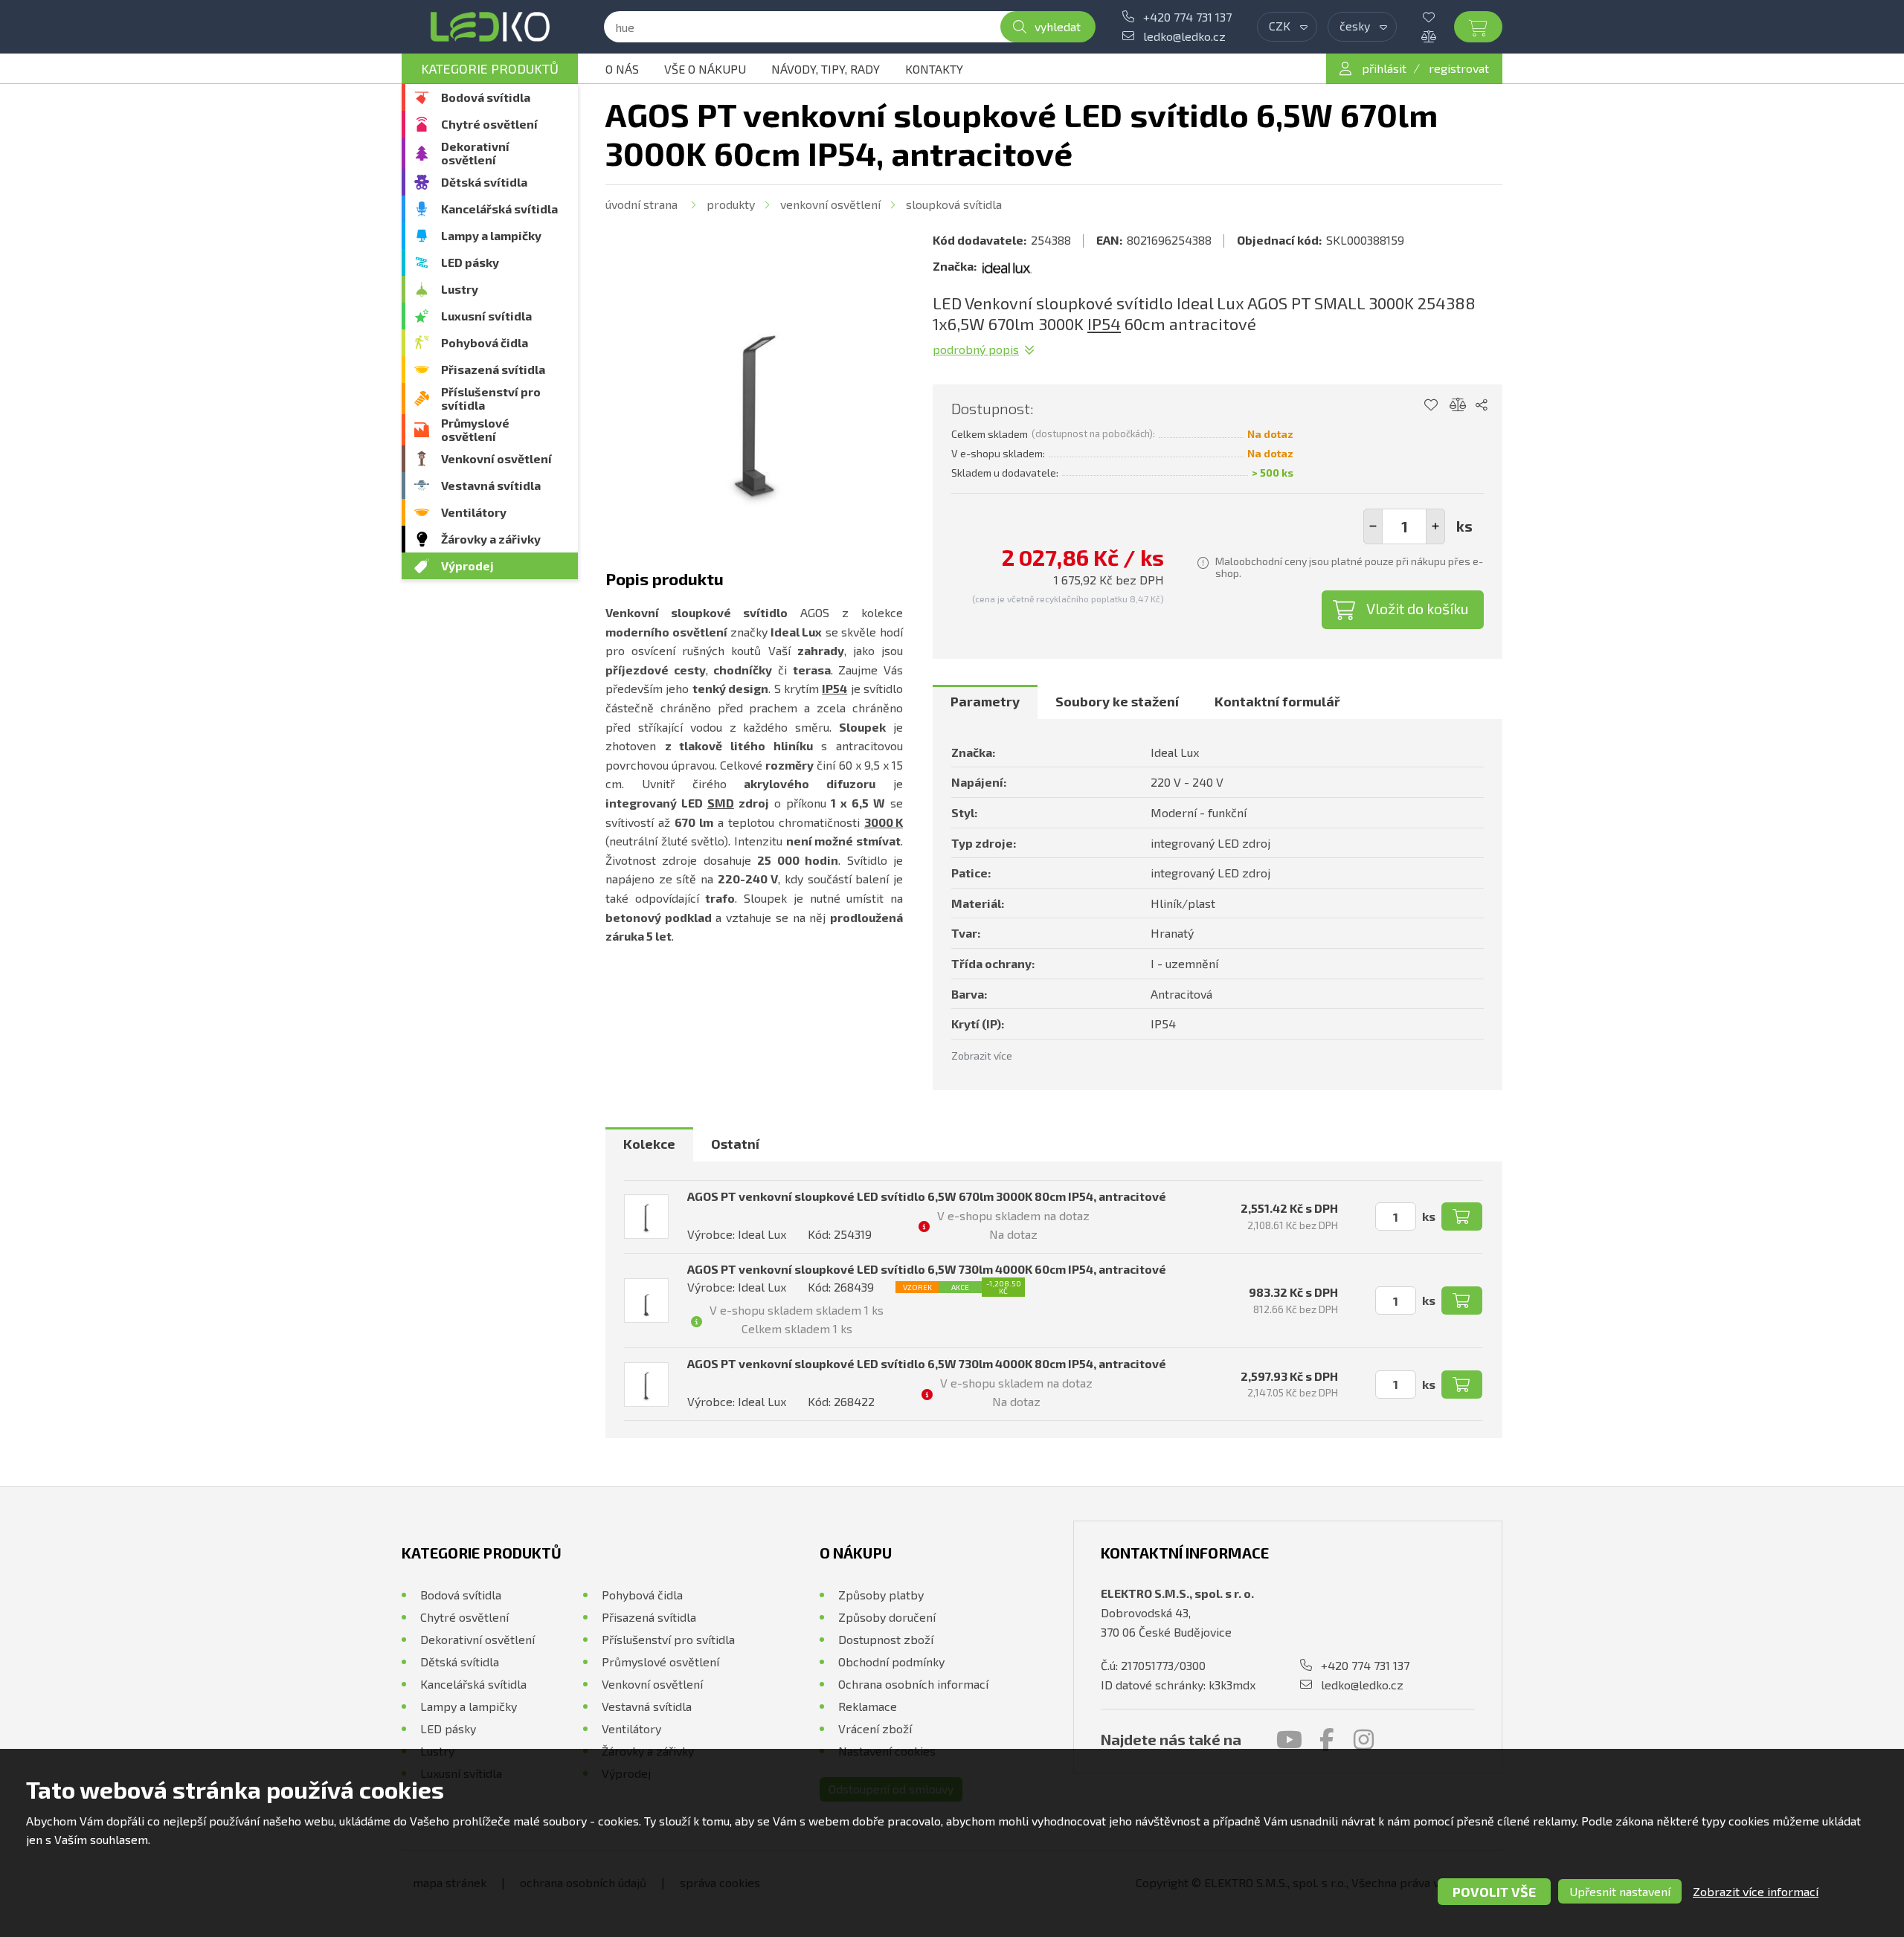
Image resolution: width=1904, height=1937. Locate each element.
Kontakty (934, 69)
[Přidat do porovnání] (1458, 405)
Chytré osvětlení (489, 124)
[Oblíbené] (1440, 17)
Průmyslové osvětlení (475, 429)
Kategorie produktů (490, 68)
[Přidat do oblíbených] (1431, 405)
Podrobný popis (976, 349)
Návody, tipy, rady (826, 69)
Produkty (731, 204)
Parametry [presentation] (985, 701)
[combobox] (1287, 27)
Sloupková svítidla (954, 204)
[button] (1435, 526)
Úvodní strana (641, 204)
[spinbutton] (1404, 526)
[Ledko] (490, 27)
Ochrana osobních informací (913, 1684)
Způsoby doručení (887, 1617)
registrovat (1459, 68)
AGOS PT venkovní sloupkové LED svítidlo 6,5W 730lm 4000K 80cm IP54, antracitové (927, 1363)
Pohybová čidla (485, 342)
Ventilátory (474, 512)
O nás (622, 69)
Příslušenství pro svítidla (491, 398)
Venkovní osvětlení (496, 458)
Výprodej (467, 565)
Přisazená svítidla (493, 369)
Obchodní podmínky (891, 1662)
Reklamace (868, 1706)
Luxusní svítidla (486, 316)
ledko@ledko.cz (1184, 36)
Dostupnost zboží (886, 1639)
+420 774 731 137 (1187, 17)
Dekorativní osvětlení (475, 153)
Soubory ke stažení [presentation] (1117, 701)
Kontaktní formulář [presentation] (1277, 701)
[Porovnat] (1440, 36)
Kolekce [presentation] (649, 1144)
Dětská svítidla (484, 182)
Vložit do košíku (1418, 608)
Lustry (460, 289)
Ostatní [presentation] (735, 1144)
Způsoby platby (881, 1595)
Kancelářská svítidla (499, 209)
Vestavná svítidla (491, 485)
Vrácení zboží (875, 1728)
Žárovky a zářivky (491, 539)
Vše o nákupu (705, 69)
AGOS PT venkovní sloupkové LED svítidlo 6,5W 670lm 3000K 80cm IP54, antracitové (927, 1196)
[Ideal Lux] (1007, 266)
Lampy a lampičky (491, 235)
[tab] (985, 702)
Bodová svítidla (486, 97)
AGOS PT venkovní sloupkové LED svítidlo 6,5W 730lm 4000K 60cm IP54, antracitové (927, 1269)
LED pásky (470, 262)
